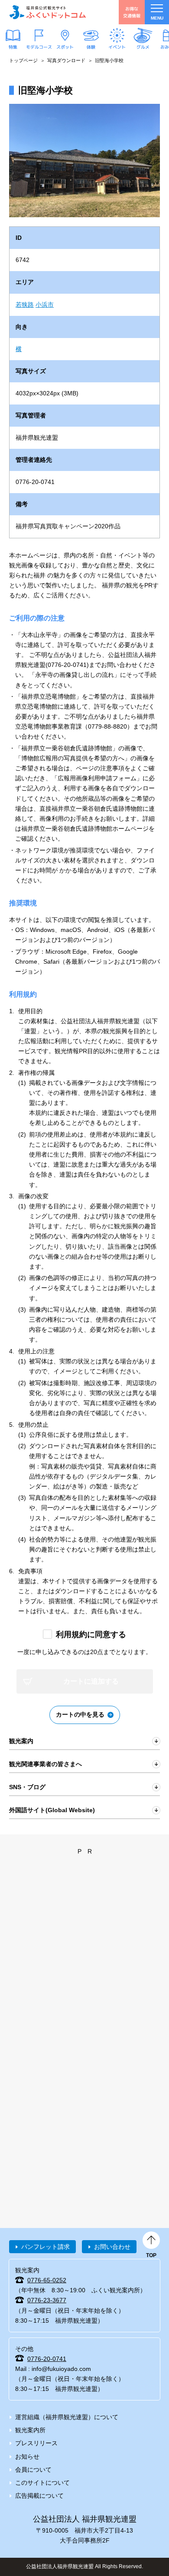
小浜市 (45, 305)
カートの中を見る (80, 1714)
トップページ (23, 60)
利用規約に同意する (91, 1634)
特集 (13, 47)
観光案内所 (30, 2430)
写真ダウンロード (66, 60)
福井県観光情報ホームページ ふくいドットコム (48, 12)
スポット (65, 47)
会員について (33, 2470)
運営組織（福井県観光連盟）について (67, 2417)
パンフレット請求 (45, 2247)
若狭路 (25, 305)
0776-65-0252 (47, 2280)
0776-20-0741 (47, 2359)
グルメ (143, 47)
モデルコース (39, 47)
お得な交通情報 (132, 12)
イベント (117, 47)
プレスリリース (36, 2443)
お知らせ (27, 2457)
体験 (91, 47)
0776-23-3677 (47, 2300)
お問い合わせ (112, 2247)
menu (157, 18)
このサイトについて (42, 2483)
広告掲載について (39, 2496)
